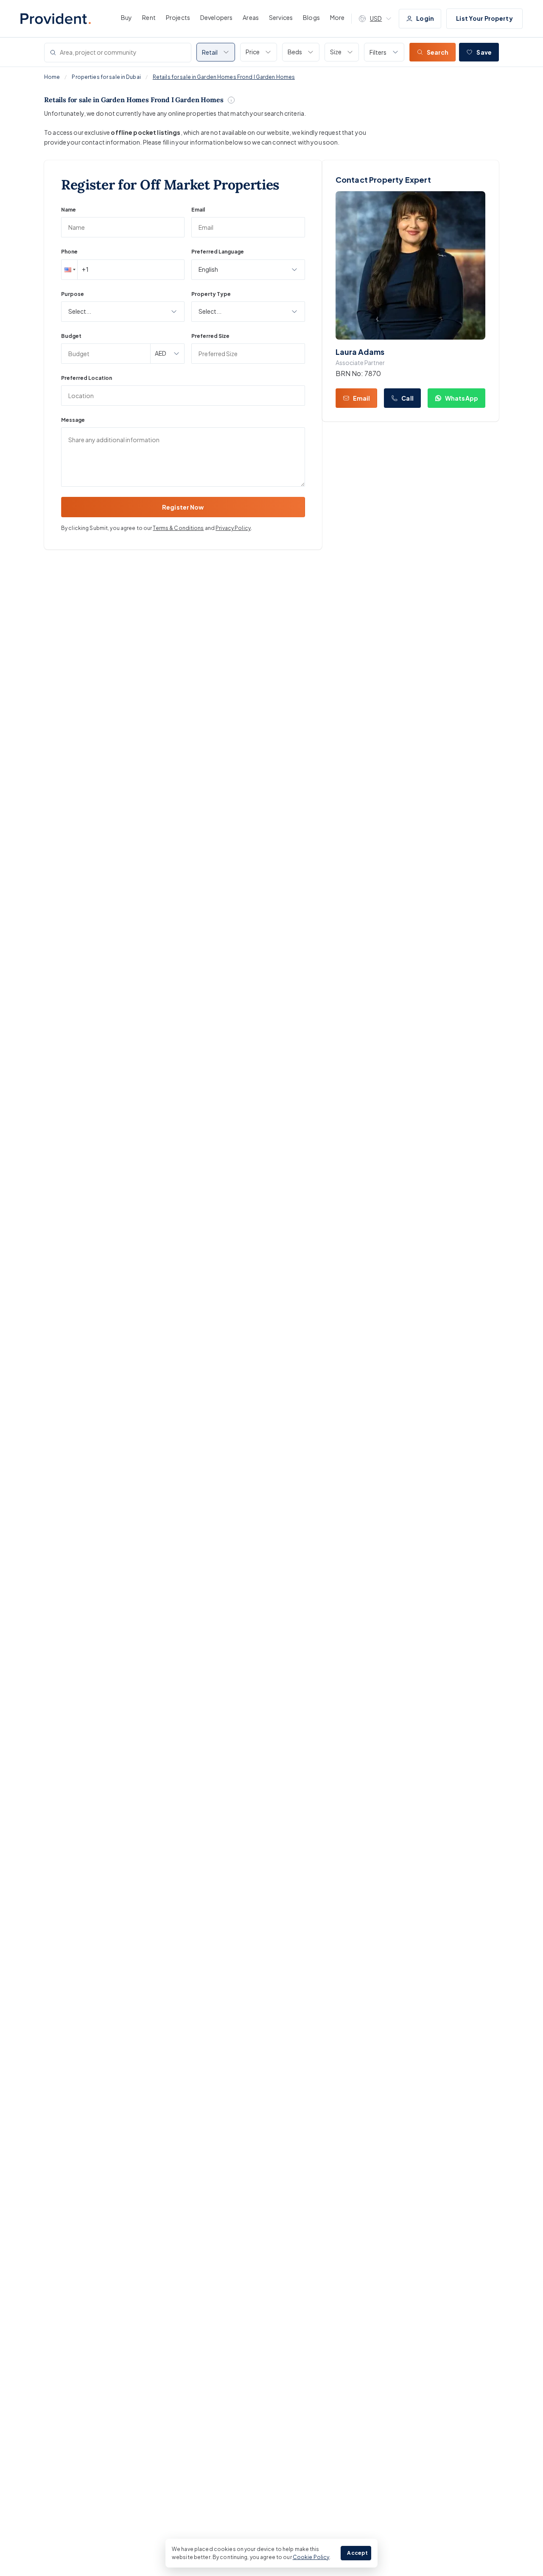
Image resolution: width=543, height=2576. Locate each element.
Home (52, 77)
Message (73, 420)
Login (425, 18)
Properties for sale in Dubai (106, 77)
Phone (69, 252)
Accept (357, 2553)
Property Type (211, 294)
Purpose (73, 294)
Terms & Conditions (178, 528)
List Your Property (484, 18)
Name (69, 210)
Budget (71, 336)
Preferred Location (87, 378)
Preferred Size (210, 336)
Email (198, 210)
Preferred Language (218, 252)
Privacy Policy (233, 528)
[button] (69, 270)
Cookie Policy (311, 2557)
